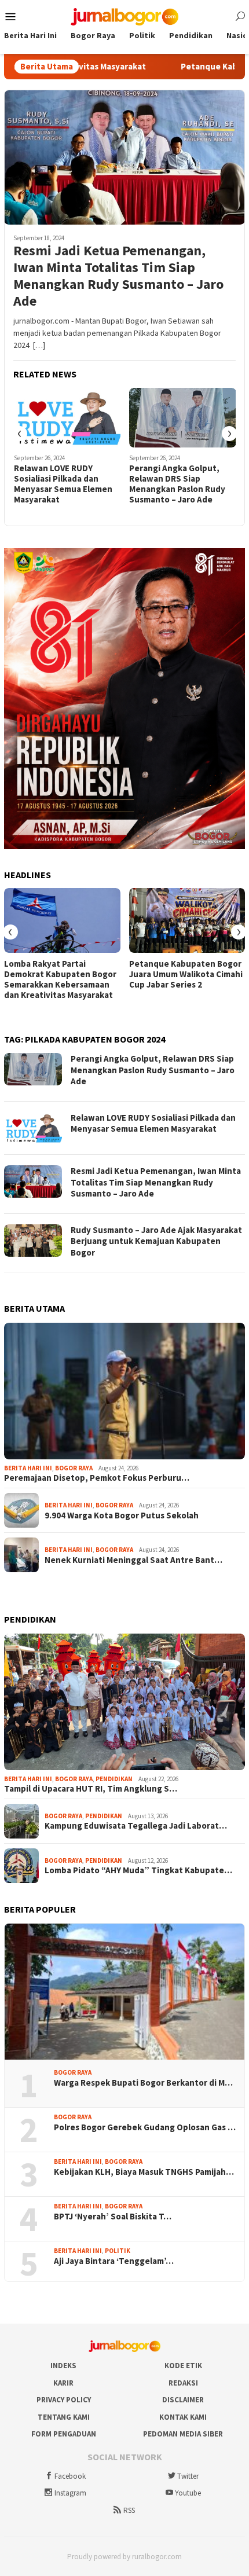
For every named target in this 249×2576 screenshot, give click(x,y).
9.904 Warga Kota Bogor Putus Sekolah (122, 1515)
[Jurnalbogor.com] (124, 16)
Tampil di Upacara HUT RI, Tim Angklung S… (91, 1789)
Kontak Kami (183, 2417)
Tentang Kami (64, 2417)
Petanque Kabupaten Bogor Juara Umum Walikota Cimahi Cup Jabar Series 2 (186, 974)
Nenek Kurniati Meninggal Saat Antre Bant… (133, 1560)
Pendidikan (114, 1779)
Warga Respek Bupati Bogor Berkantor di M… (143, 2083)
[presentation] (20, 434)
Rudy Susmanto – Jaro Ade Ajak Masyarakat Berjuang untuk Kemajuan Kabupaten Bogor (156, 1241)
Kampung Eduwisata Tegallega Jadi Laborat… (136, 1826)
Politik (118, 2251)
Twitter (188, 2476)
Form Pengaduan (64, 2434)
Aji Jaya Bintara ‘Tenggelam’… (114, 2261)
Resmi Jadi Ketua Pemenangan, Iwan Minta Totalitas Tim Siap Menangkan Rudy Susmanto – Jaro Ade (118, 276)
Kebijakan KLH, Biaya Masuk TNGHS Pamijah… (144, 2172)
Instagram (70, 2493)
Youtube (188, 2493)
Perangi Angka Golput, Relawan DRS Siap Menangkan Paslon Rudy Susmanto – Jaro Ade (177, 484)
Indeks (63, 2366)
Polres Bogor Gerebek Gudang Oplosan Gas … (145, 2127)
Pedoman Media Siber (183, 2434)
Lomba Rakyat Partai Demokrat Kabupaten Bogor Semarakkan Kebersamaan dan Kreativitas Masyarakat (60, 979)
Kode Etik (183, 2366)
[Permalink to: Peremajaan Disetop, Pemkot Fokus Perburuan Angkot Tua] (124, 1391)
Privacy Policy (64, 2400)
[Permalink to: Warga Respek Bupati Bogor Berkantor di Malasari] (124, 1992)
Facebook (70, 2476)
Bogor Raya (74, 1468)
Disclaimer (183, 2400)
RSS (129, 2510)
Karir (63, 2383)
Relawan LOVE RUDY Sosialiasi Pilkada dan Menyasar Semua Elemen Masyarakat (63, 484)
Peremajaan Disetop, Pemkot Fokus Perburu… (97, 1478)
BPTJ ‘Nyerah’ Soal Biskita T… (113, 2217)
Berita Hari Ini (28, 1468)
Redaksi (183, 2383)
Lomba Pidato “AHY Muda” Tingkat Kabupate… (138, 1870)
